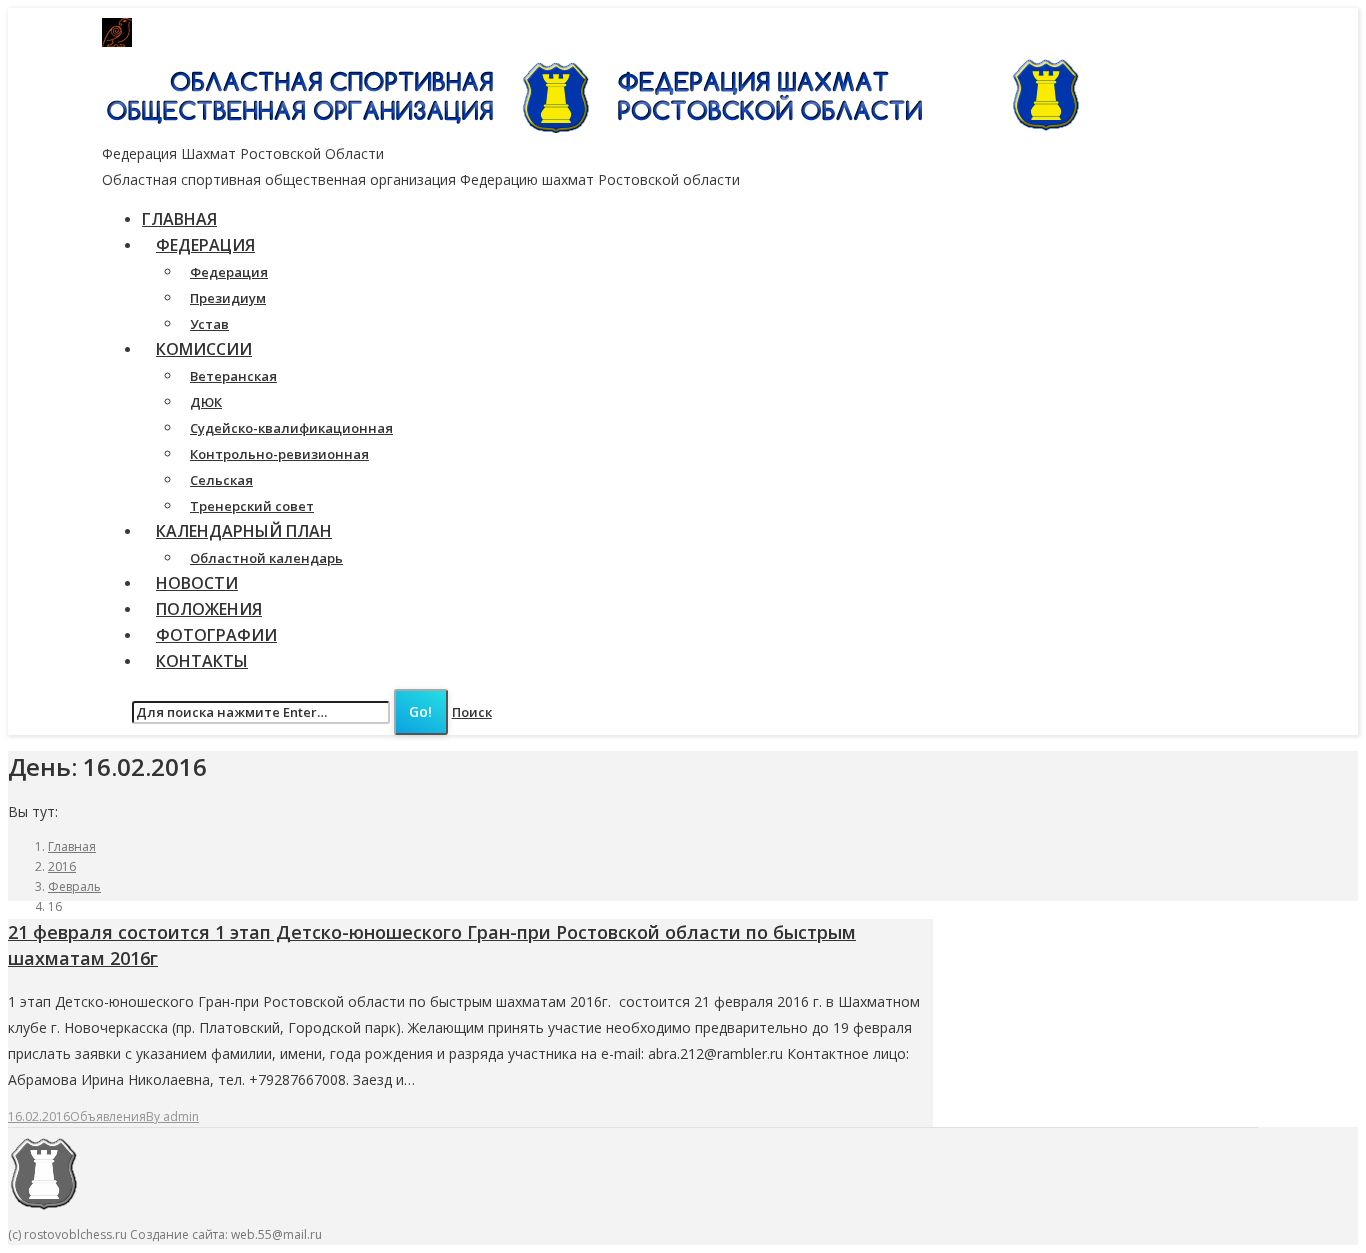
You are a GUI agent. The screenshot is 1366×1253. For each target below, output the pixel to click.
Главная (72, 846)
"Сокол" (487, 33)
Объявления (108, 1116)
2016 (62, 866)
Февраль (74, 886)
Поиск (472, 712)
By (172, 1116)
